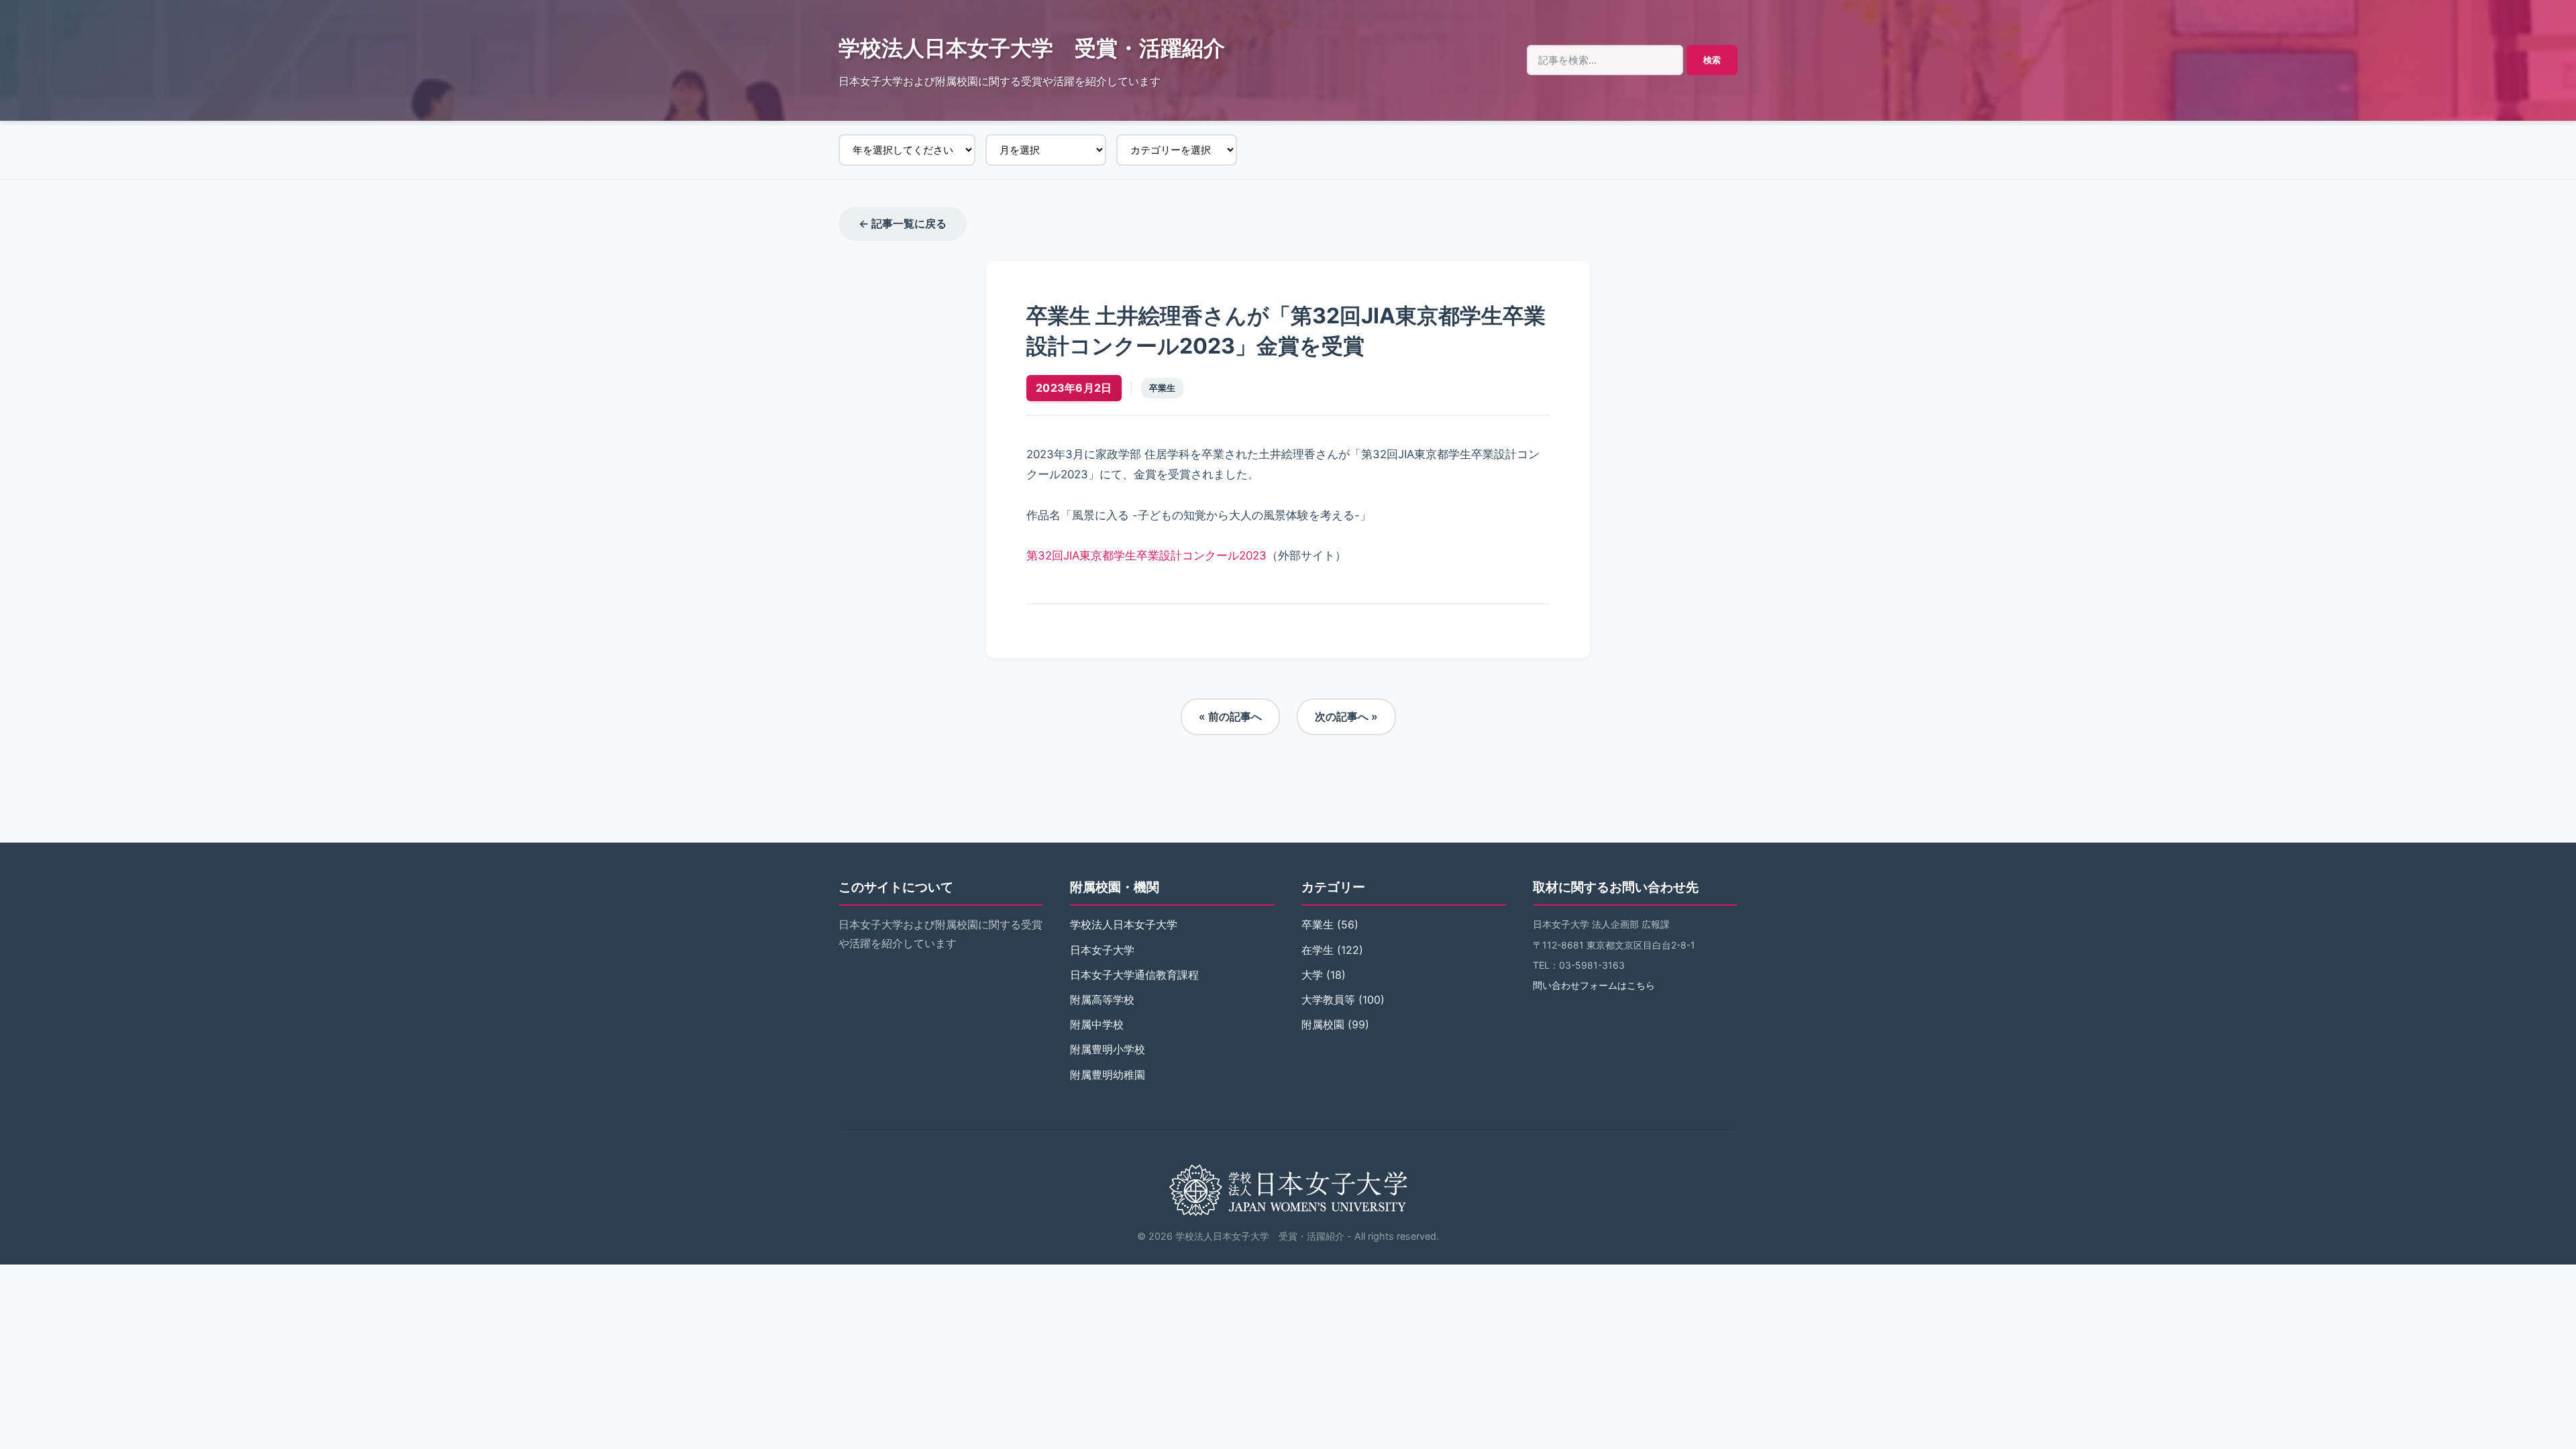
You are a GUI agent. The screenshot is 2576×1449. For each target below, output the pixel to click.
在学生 (1318, 950)
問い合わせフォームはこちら (1594, 985)
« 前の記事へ (1230, 716)
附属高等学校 (1102, 1000)
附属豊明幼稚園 (1108, 1075)
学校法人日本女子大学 (1124, 924)
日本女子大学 (1102, 950)
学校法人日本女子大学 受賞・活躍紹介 (1032, 48)
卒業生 (1162, 388)
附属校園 (1323, 1024)
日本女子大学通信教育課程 (1134, 975)
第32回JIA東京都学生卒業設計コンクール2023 (1146, 555)
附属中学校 (1097, 1024)
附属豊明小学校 (1108, 1049)
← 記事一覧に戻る (903, 223)
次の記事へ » (1346, 716)
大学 (1312, 975)
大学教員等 (1328, 1000)
